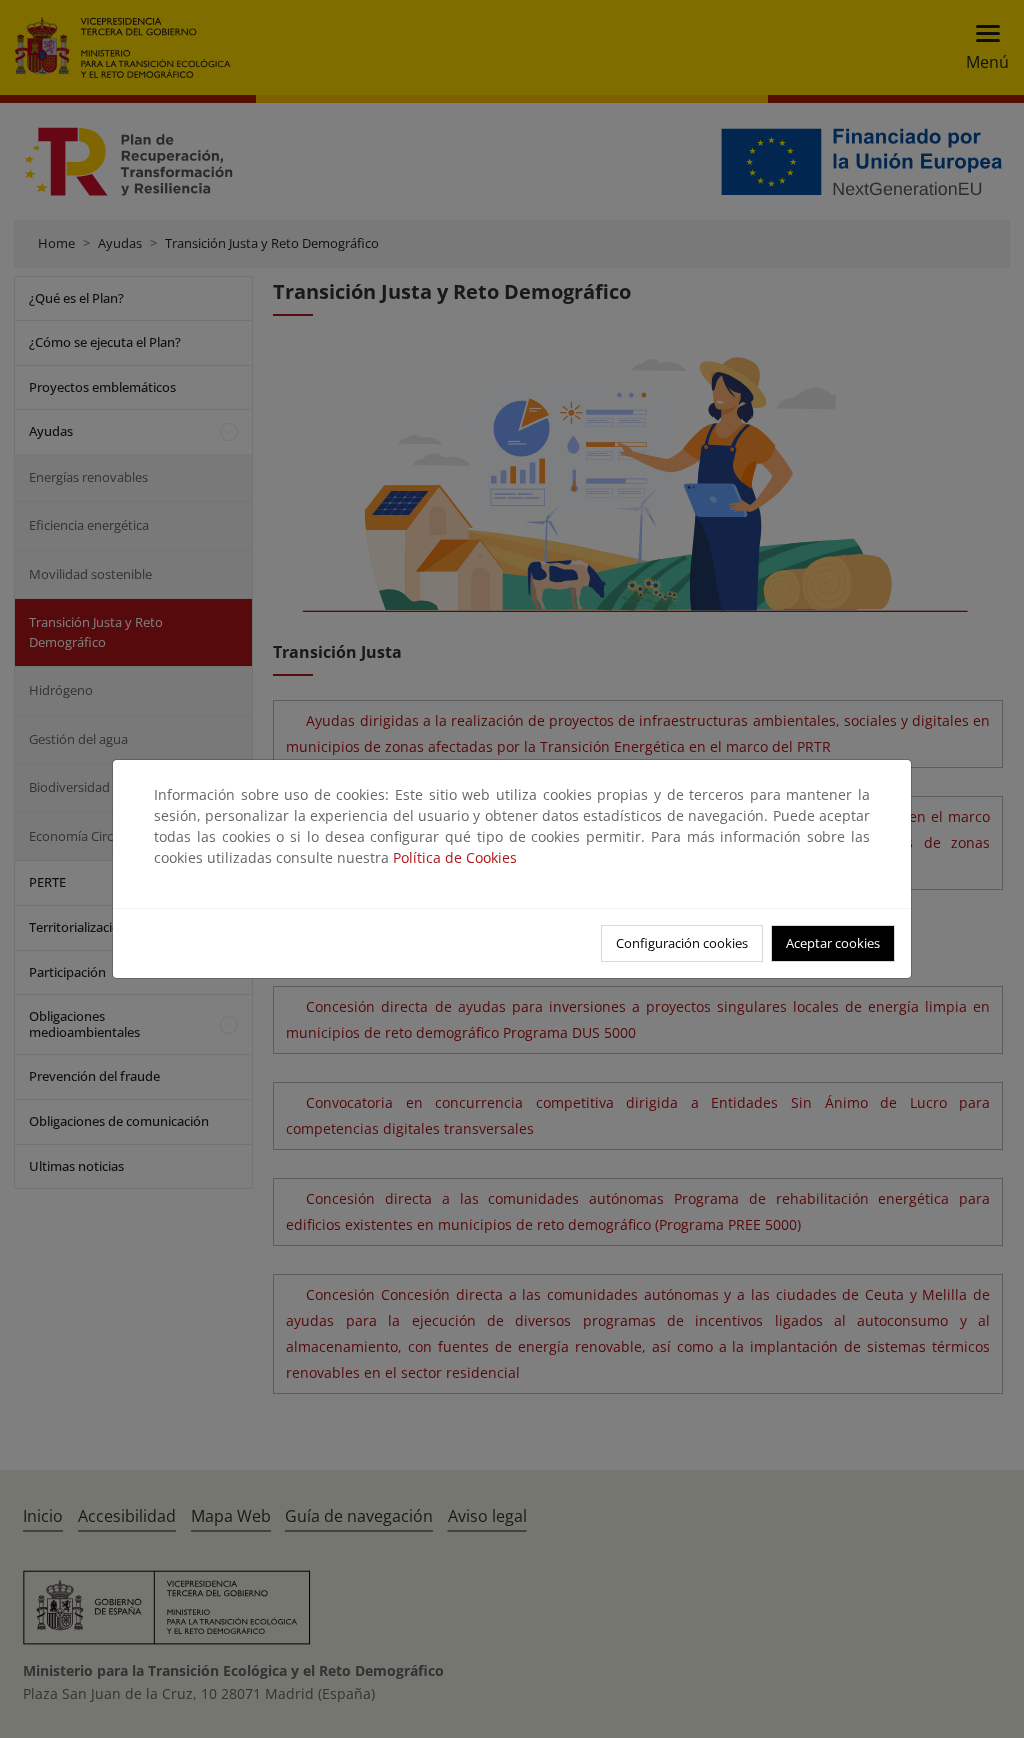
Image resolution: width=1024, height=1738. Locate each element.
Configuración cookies (682, 943)
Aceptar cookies (833, 943)
